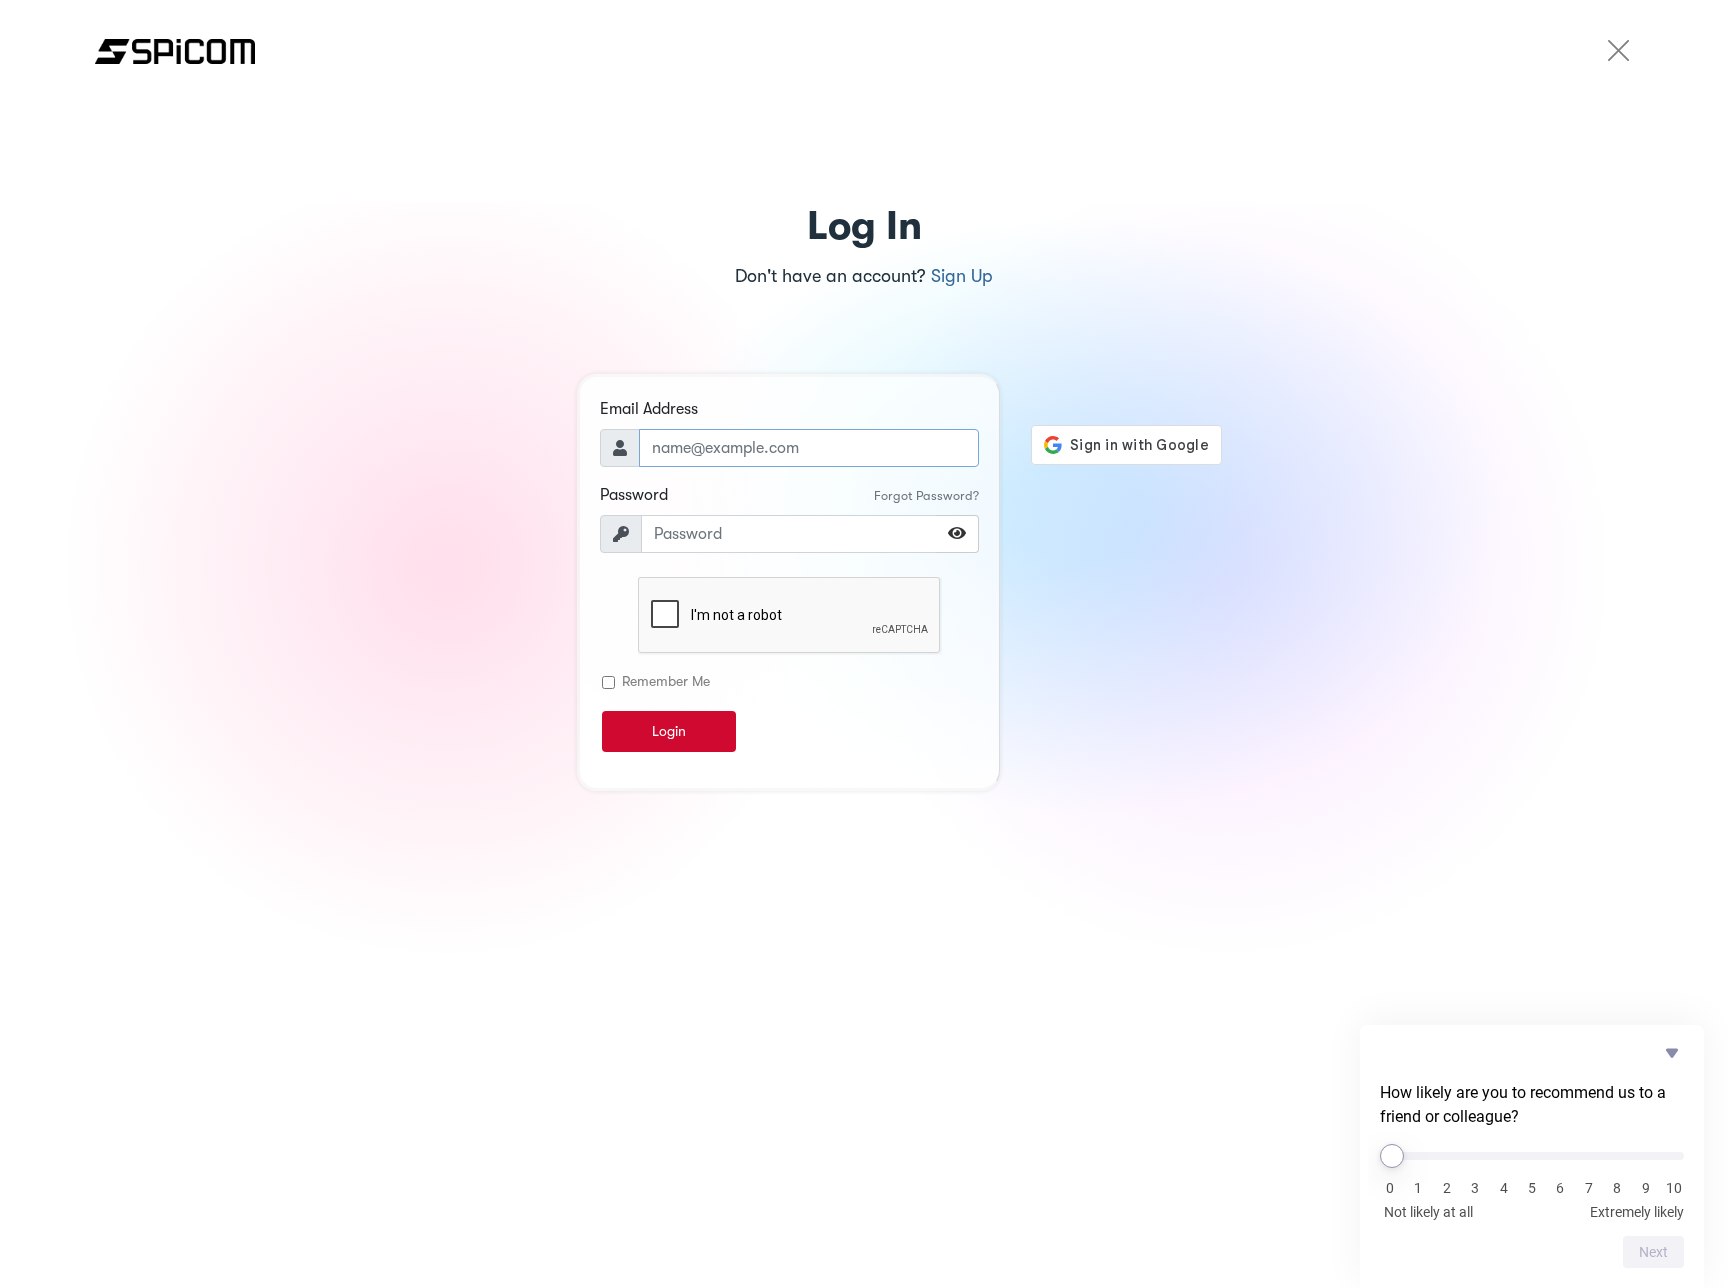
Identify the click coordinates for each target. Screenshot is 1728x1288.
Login (669, 731)
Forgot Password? (926, 495)
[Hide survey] (1672, 1053)
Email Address (649, 409)
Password (634, 495)
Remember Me (666, 681)
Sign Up (962, 276)
